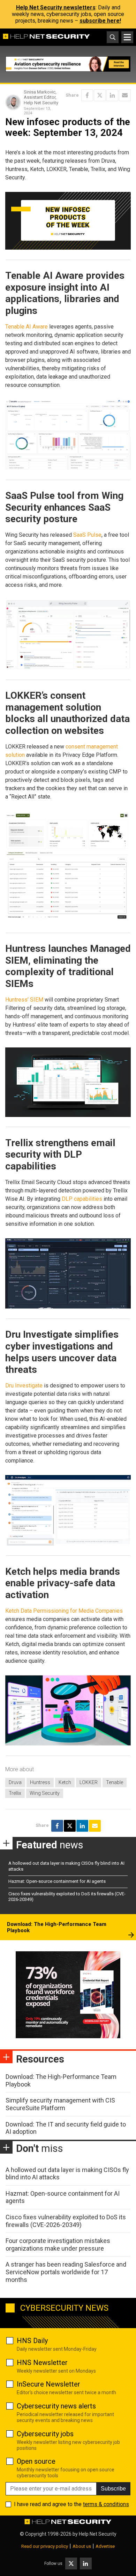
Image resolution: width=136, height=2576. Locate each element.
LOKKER (89, 1782)
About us (82, 2546)
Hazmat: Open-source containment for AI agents (57, 1881)
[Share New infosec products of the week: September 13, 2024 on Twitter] (100, 95)
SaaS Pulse (87, 535)
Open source (36, 2461)
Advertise (105, 2546)
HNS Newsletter (42, 2363)
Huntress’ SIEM (24, 1000)
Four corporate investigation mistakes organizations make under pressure (58, 2245)
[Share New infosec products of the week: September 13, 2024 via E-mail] (125, 95)
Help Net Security (98, 2534)
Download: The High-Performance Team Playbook (57, 1927)
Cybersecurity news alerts (56, 2406)
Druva (15, 1782)
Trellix (15, 1793)
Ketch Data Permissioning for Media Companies (64, 1611)
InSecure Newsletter (48, 2384)
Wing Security (45, 1793)
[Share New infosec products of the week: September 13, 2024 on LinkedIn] (112, 95)
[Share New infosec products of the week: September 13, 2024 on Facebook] (87, 95)
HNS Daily (32, 2341)
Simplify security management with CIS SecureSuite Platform (60, 2104)
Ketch (65, 1782)
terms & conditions (106, 2504)
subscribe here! (100, 21)
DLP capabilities (82, 1199)
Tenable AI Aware (27, 327)
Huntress (40, 1782)
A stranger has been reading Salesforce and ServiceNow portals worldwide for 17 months (66, 2272)
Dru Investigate (24, 1386)
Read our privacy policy (45, 2546)
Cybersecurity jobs (45, 2434)
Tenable (115, 1782)
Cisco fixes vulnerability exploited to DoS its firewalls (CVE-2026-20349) (66, 2221)
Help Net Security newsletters (56, 7)
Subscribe (113, 2489)
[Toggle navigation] (127, 37)
